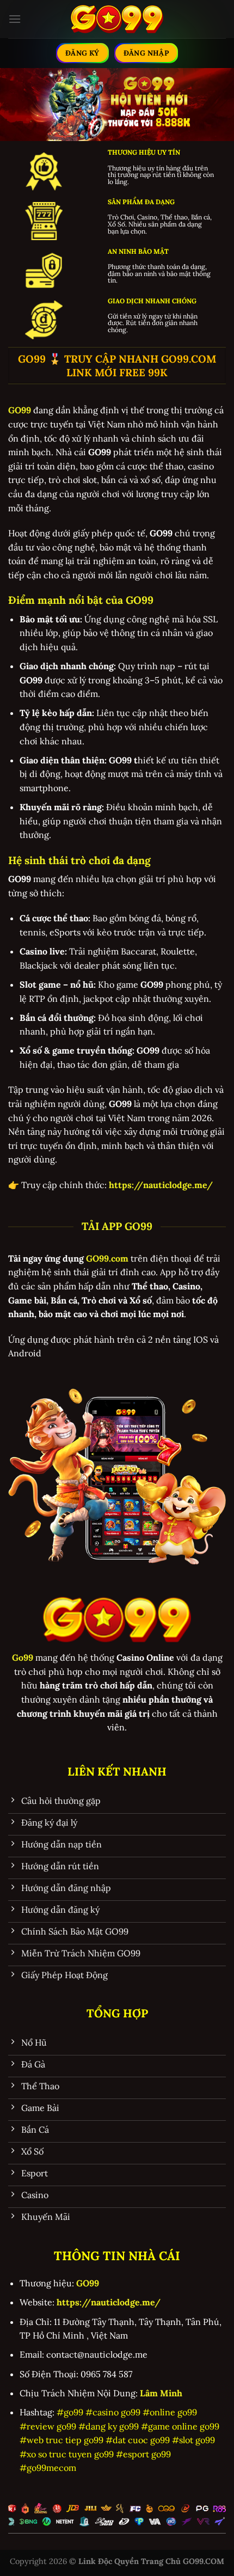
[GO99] (117, 19)
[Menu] (15, 19)
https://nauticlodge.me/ (109, 2302)
